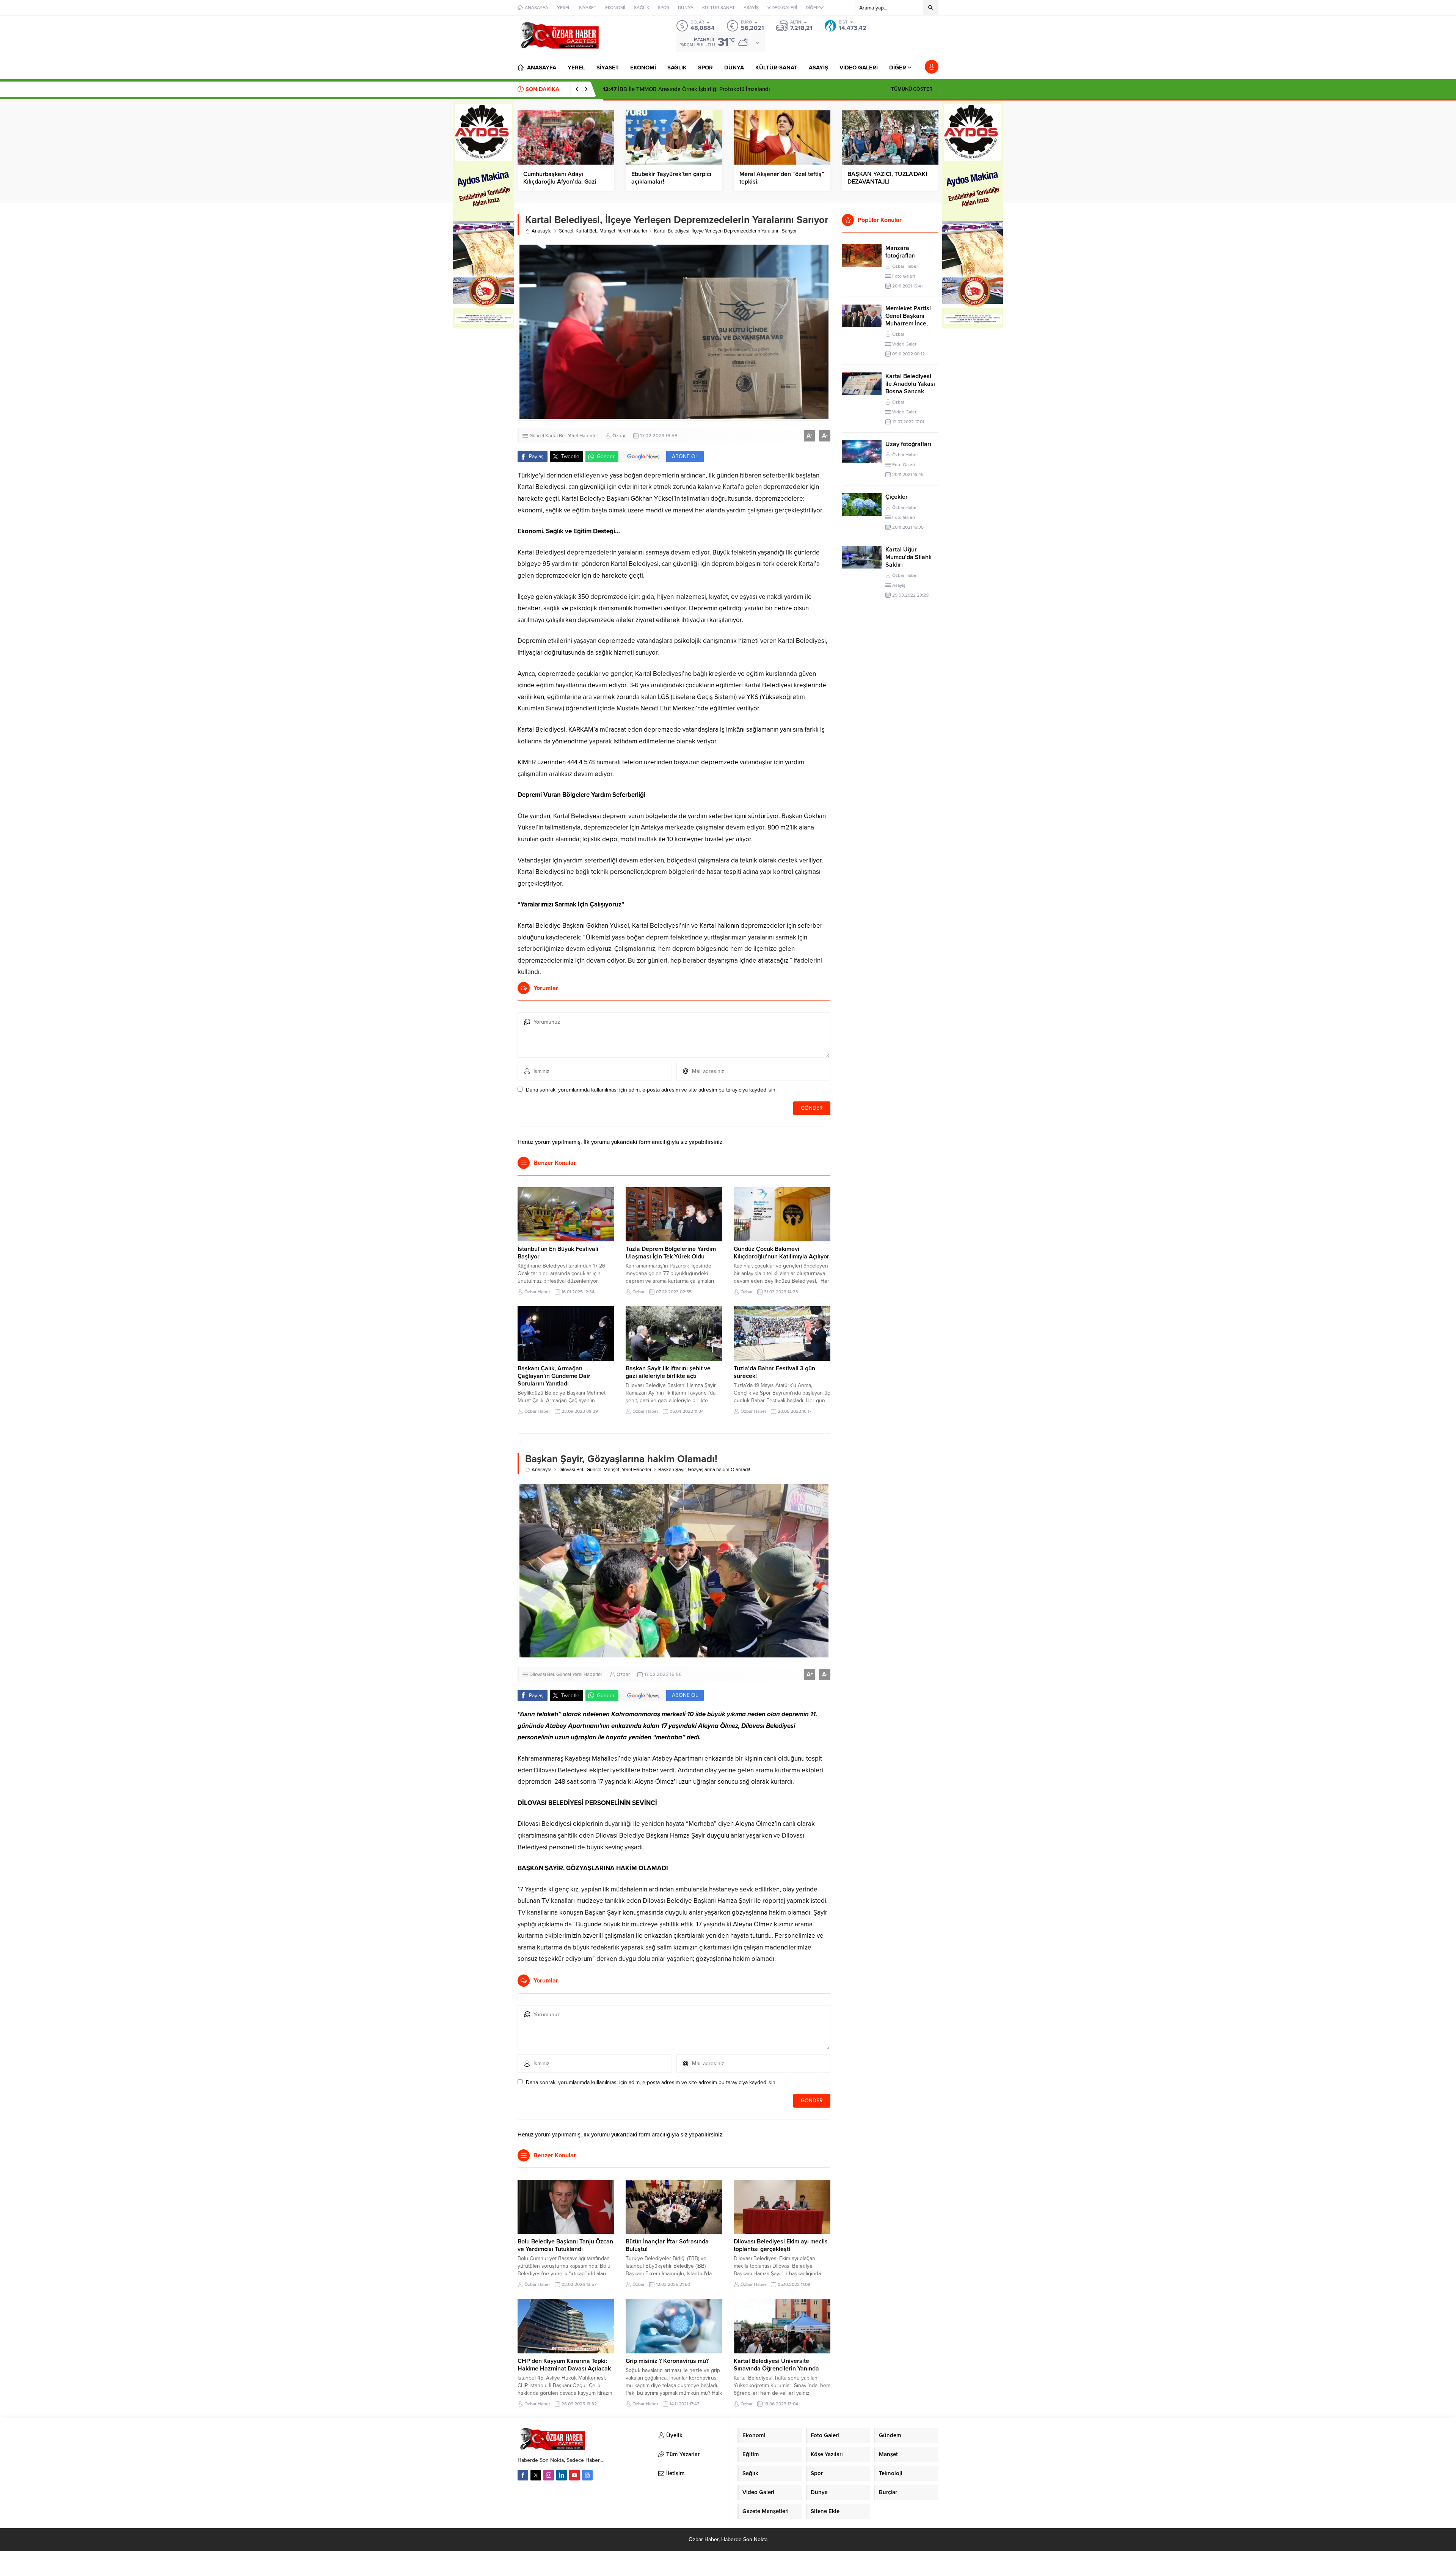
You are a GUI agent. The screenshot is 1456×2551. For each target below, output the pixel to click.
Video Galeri (905, 344)
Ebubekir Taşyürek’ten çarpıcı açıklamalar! (671, 178)
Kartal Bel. (586, 231)
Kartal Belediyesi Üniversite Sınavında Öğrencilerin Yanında (776, 2365)
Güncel (566, 231)
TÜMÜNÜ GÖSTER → (915, 89)
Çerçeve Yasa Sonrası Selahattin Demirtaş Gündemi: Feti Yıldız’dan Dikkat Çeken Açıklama (725, 89)
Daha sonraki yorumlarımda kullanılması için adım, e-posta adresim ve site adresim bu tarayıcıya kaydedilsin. (651, 1090)
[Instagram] (549, 2475)
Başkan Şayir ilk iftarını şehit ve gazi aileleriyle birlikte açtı (668, 1372)
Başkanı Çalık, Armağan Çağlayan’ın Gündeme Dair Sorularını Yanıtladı (554, 1376)
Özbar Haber (537, 1292)
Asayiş (899, 585)
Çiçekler (897, 497)
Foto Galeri (904, 276)
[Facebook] (523, 2475)
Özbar (619, 436)
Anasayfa (542, 231)
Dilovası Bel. (571, 1470)
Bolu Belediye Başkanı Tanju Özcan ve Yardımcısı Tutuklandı (565, 2245)
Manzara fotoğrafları (901, 252)
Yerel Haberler (632, 231)
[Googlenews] (587, 2475)
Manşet (607, 231)
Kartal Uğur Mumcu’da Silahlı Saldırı (908, 557)
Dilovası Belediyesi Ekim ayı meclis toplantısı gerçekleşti (781, 2245)
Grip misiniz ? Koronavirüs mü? (667, 2361)
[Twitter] (536, 2475)
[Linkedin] (562, 2475)
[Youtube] (574, 2475)
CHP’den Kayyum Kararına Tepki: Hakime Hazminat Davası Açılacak (564, 2365)
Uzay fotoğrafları (908, 444)
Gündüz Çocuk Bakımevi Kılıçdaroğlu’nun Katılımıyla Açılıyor (781, 1253)
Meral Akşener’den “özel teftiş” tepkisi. (782, 178)
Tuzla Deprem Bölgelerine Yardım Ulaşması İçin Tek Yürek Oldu (671, 1253)
